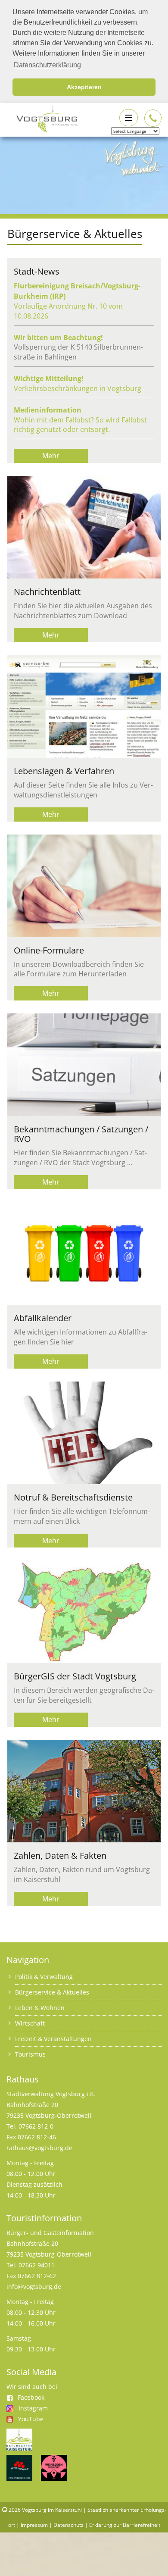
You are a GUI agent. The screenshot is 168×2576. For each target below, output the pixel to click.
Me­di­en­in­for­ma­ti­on (48, 410)
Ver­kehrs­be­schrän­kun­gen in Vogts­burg (78, 388)
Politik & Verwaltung (44, 1977)
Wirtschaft (30, 2023)
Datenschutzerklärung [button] (47, 65)
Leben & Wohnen (40, 2008)
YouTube (31, 2419)
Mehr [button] (51, 456)
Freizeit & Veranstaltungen (53, 2039)
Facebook (31, 2397)
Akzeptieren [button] (84, 87)
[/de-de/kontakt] (153, 118)
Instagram (33, 2408)
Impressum (34, 2525)
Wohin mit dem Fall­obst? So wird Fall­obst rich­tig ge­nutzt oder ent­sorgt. (80, 425)
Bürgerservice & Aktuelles (52, 1992)
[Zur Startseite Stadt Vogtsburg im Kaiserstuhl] (42, 117)
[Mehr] (78, 527)
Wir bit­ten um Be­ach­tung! (58, 338)
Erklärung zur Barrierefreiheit (125, 2525)
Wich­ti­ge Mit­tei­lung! (49, 378)
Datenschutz (68, 2525)
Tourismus (30, 2054)
